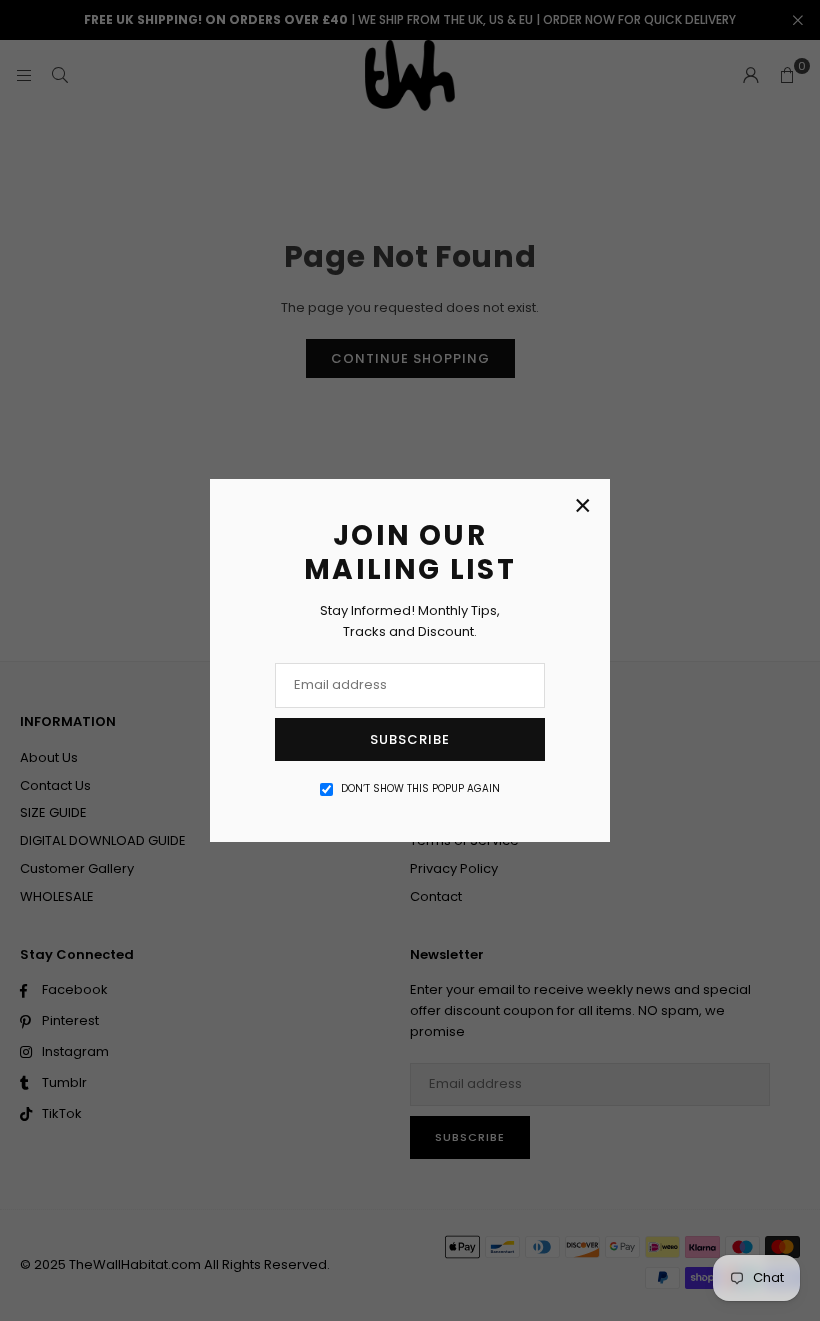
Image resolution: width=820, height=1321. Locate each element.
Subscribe (410, 739)
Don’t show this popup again (420, 788)
